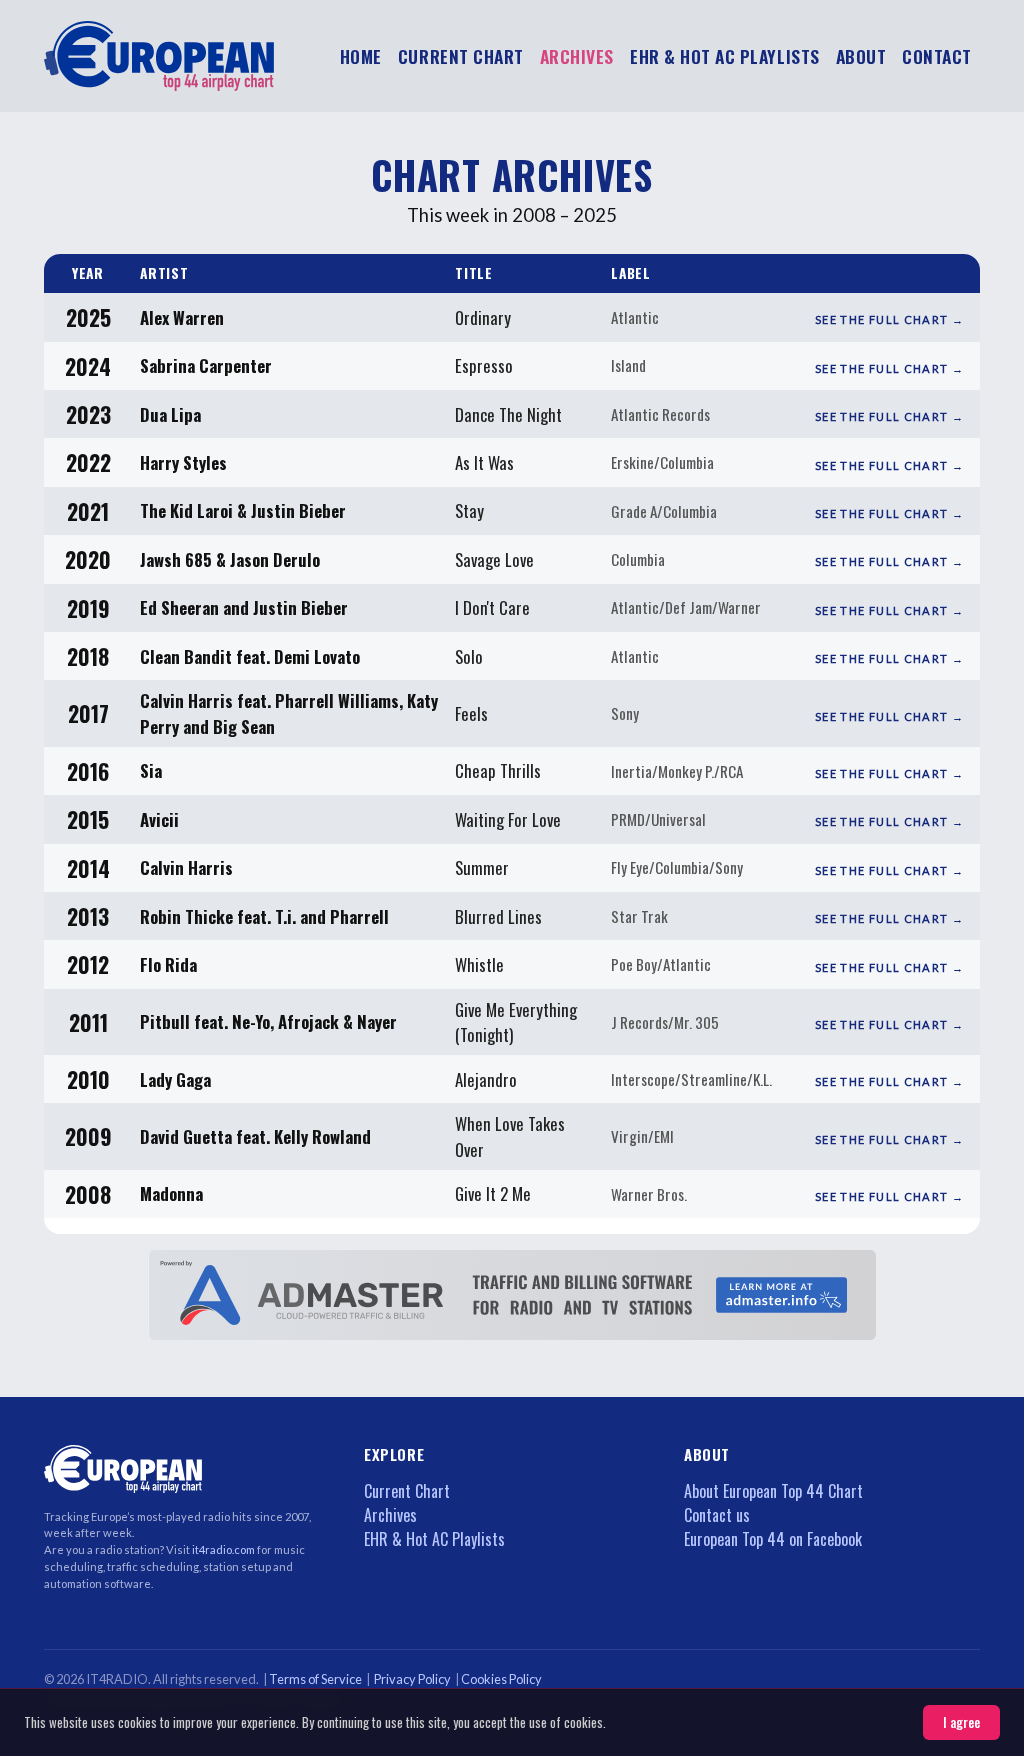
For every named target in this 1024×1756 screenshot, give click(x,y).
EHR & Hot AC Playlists (434, 1539)
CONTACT (937, 56)
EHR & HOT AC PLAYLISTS (725, 56)
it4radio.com (224, 1549)
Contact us (717, 1515)
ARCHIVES (577, 56)
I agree (961, 1722)
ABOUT (861, 56)
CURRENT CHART (461, 56)
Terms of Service (316, 1679)
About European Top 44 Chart (773, 1491)
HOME (361, 56)
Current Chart (407, 1491)
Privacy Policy (412, 1679)
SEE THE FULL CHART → (889, 319)
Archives (390, 1515)
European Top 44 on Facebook (773, 1539)
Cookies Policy (502, 1679)
